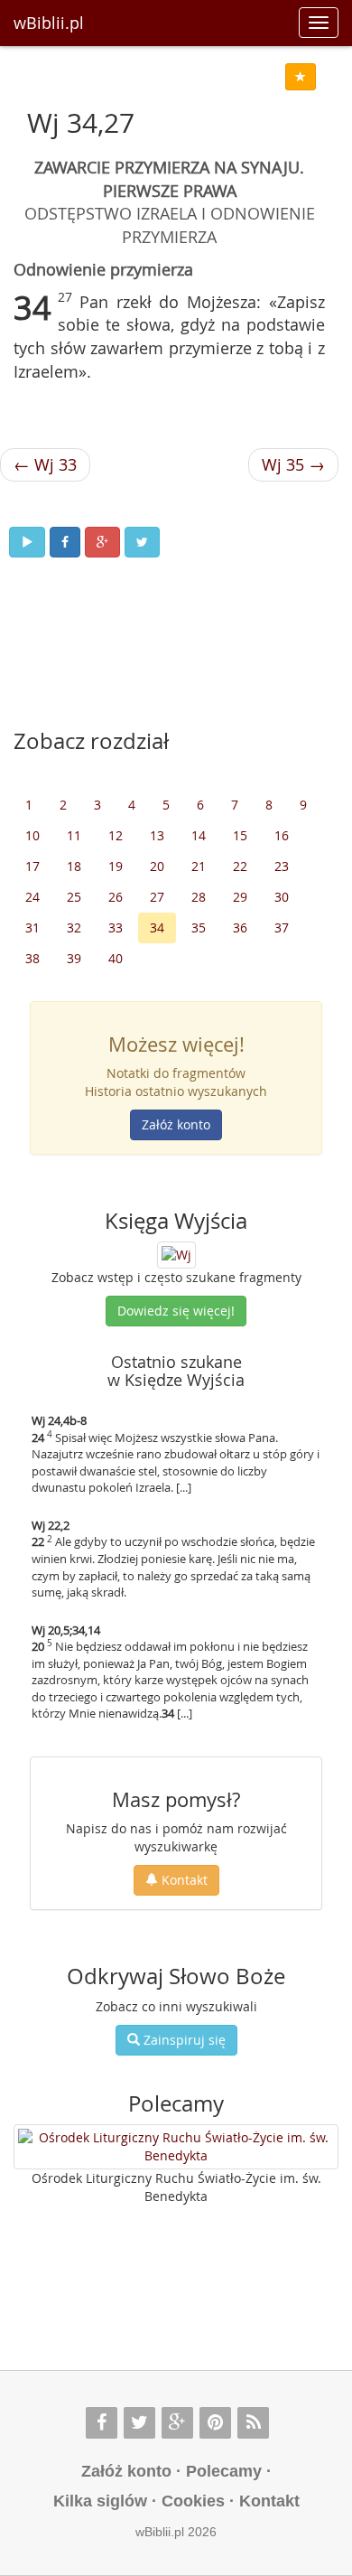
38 (32, 958)
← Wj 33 (45, 464)
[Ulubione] (301, 77)
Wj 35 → (293, 464)
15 (240, 835)
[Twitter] (139, 2423)
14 (199, 835)
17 (32, 866)
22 (240, 866)
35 (199, 927)
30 (282, 897)
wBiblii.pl (49, 23)
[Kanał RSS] (253, 2423)
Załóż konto (176, 1124)
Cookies (193, 2501)
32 (74, 927)
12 (116, 835)
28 (199, 897)
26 (116, 897)
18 (74, 866)
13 (157, 835)
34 (157, 927)
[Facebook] (102, 2423)
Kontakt (183, 1880)
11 (74, 835)
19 (116, 866)
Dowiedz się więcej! (176, 1311)
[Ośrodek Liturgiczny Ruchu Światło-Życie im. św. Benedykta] (176, 2147)
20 (157, 866)
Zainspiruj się (183, 2040)
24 (32, 897)
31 (32, 927)
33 (116, 927)
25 (74, 897)
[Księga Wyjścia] (176, 1254)
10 (32, 835)
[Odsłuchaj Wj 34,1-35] (27, 542)
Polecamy (224, 2471)
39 (74, 958)
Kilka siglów (100, 2501)
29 (240, 897)
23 (282, 866)
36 (240, 927)
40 (116, 958)
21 (199, 866)
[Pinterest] (215, 2423)
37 (282, 927)
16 (282, 835)
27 (157, 897)
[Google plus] (177, 2423)
